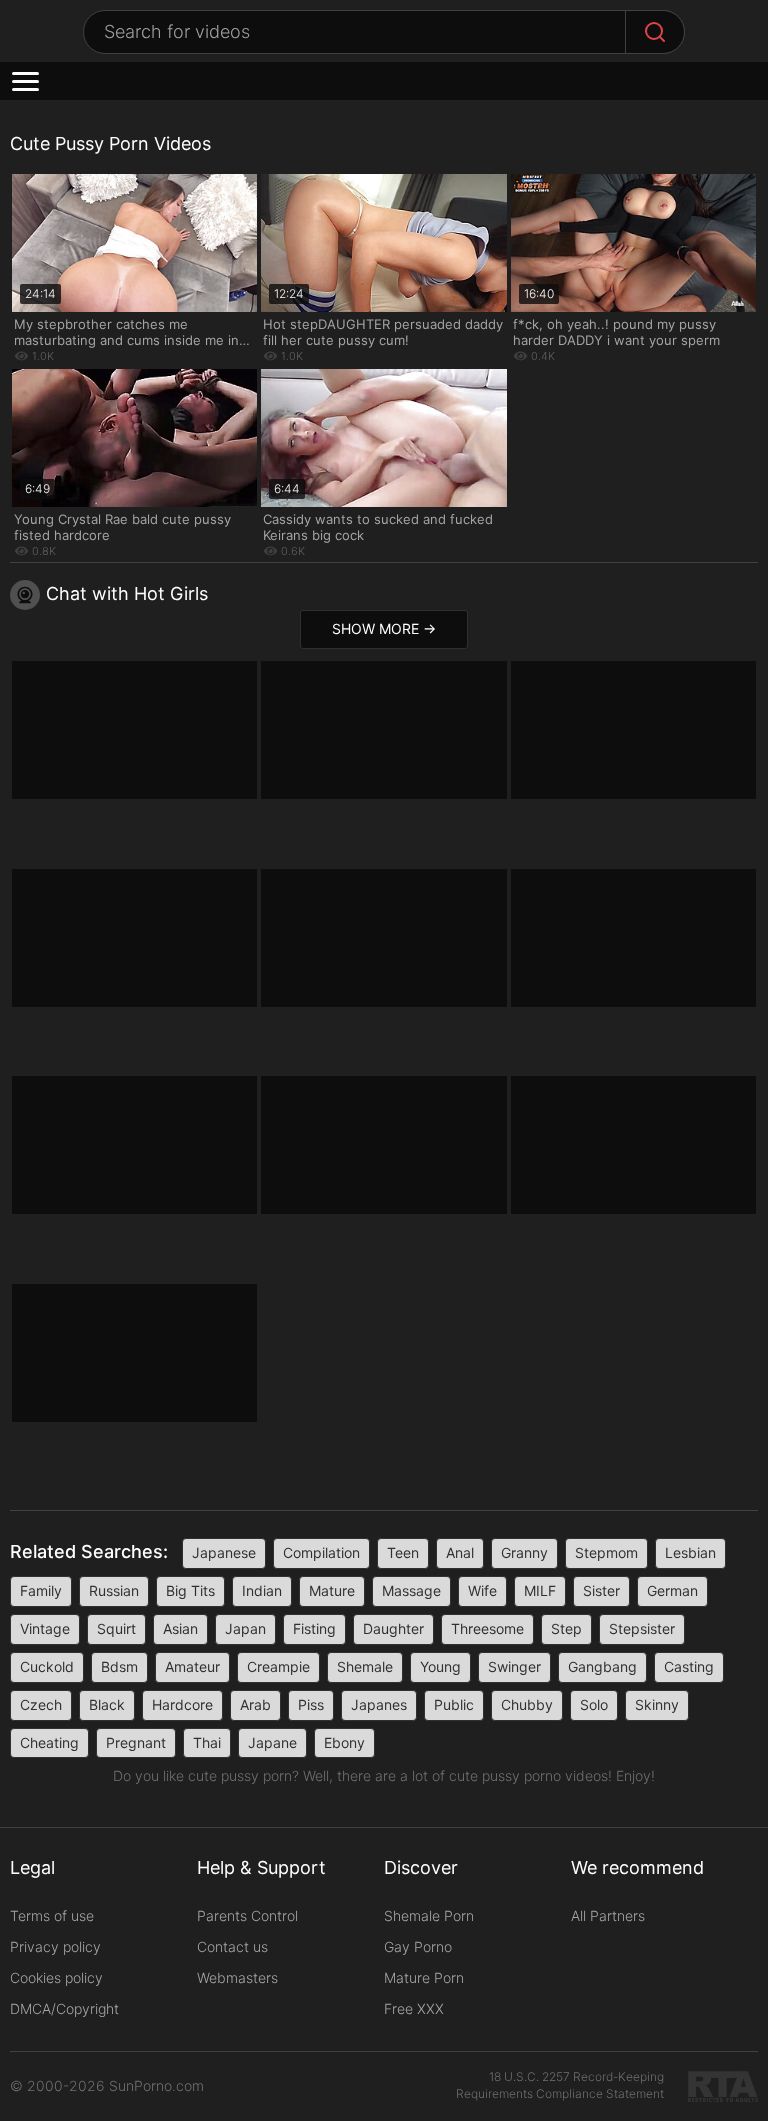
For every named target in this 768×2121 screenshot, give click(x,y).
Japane (272, 1742)
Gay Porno (418, 1946)
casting (689, 1666)
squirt (116, 1628)
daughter (393, 1628)
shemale (365, 1666)
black (107, 1704)
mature (332, 1590)
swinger (514, 1666)
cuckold (47, 1666)
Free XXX (414, 2008)
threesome (487, 1628)
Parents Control (247, 1915)
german (672, 1590)
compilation (321, 1552)
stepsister (642, 1628)
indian (262, 1590)
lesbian (690, 1552)
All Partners (608, 1915)
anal (460, 1552)
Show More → (384, 628)
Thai (207, 1742)
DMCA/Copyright (64, 2008)
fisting (314, 1628)
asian (180, 1628)
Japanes (379, 1704)
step (566, 1628)
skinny (657, 1704)
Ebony (344, 1742)
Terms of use (52, 1915)
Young (440, 1666)
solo (594, 1704)
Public (454, 1704)
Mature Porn (424, 1977)
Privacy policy (55, 1946)
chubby (527, 1704)
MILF (540, 1590)
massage (411, 1590)
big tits (190, 1590)
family (41, 1590)
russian (114, 1590)
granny (524, 1552)
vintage (45, 1628)
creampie (278, 1666)
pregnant (136, 1742)
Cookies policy (56, 1977)
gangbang (602, 1666)
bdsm (119, 1666)
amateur (192, 1666)
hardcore (182, 1704)
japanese (224, 1552)
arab (255, 1704)
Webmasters (237, 1977)
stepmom (606, 1552)
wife (482, 1590)
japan (245, 1628)
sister (601, 1590)
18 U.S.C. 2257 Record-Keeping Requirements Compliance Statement (560, 2085)
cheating (49, 1742)
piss (311, 1704)
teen (403, 1552)
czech (41, 1704)
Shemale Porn (429, 1915)
